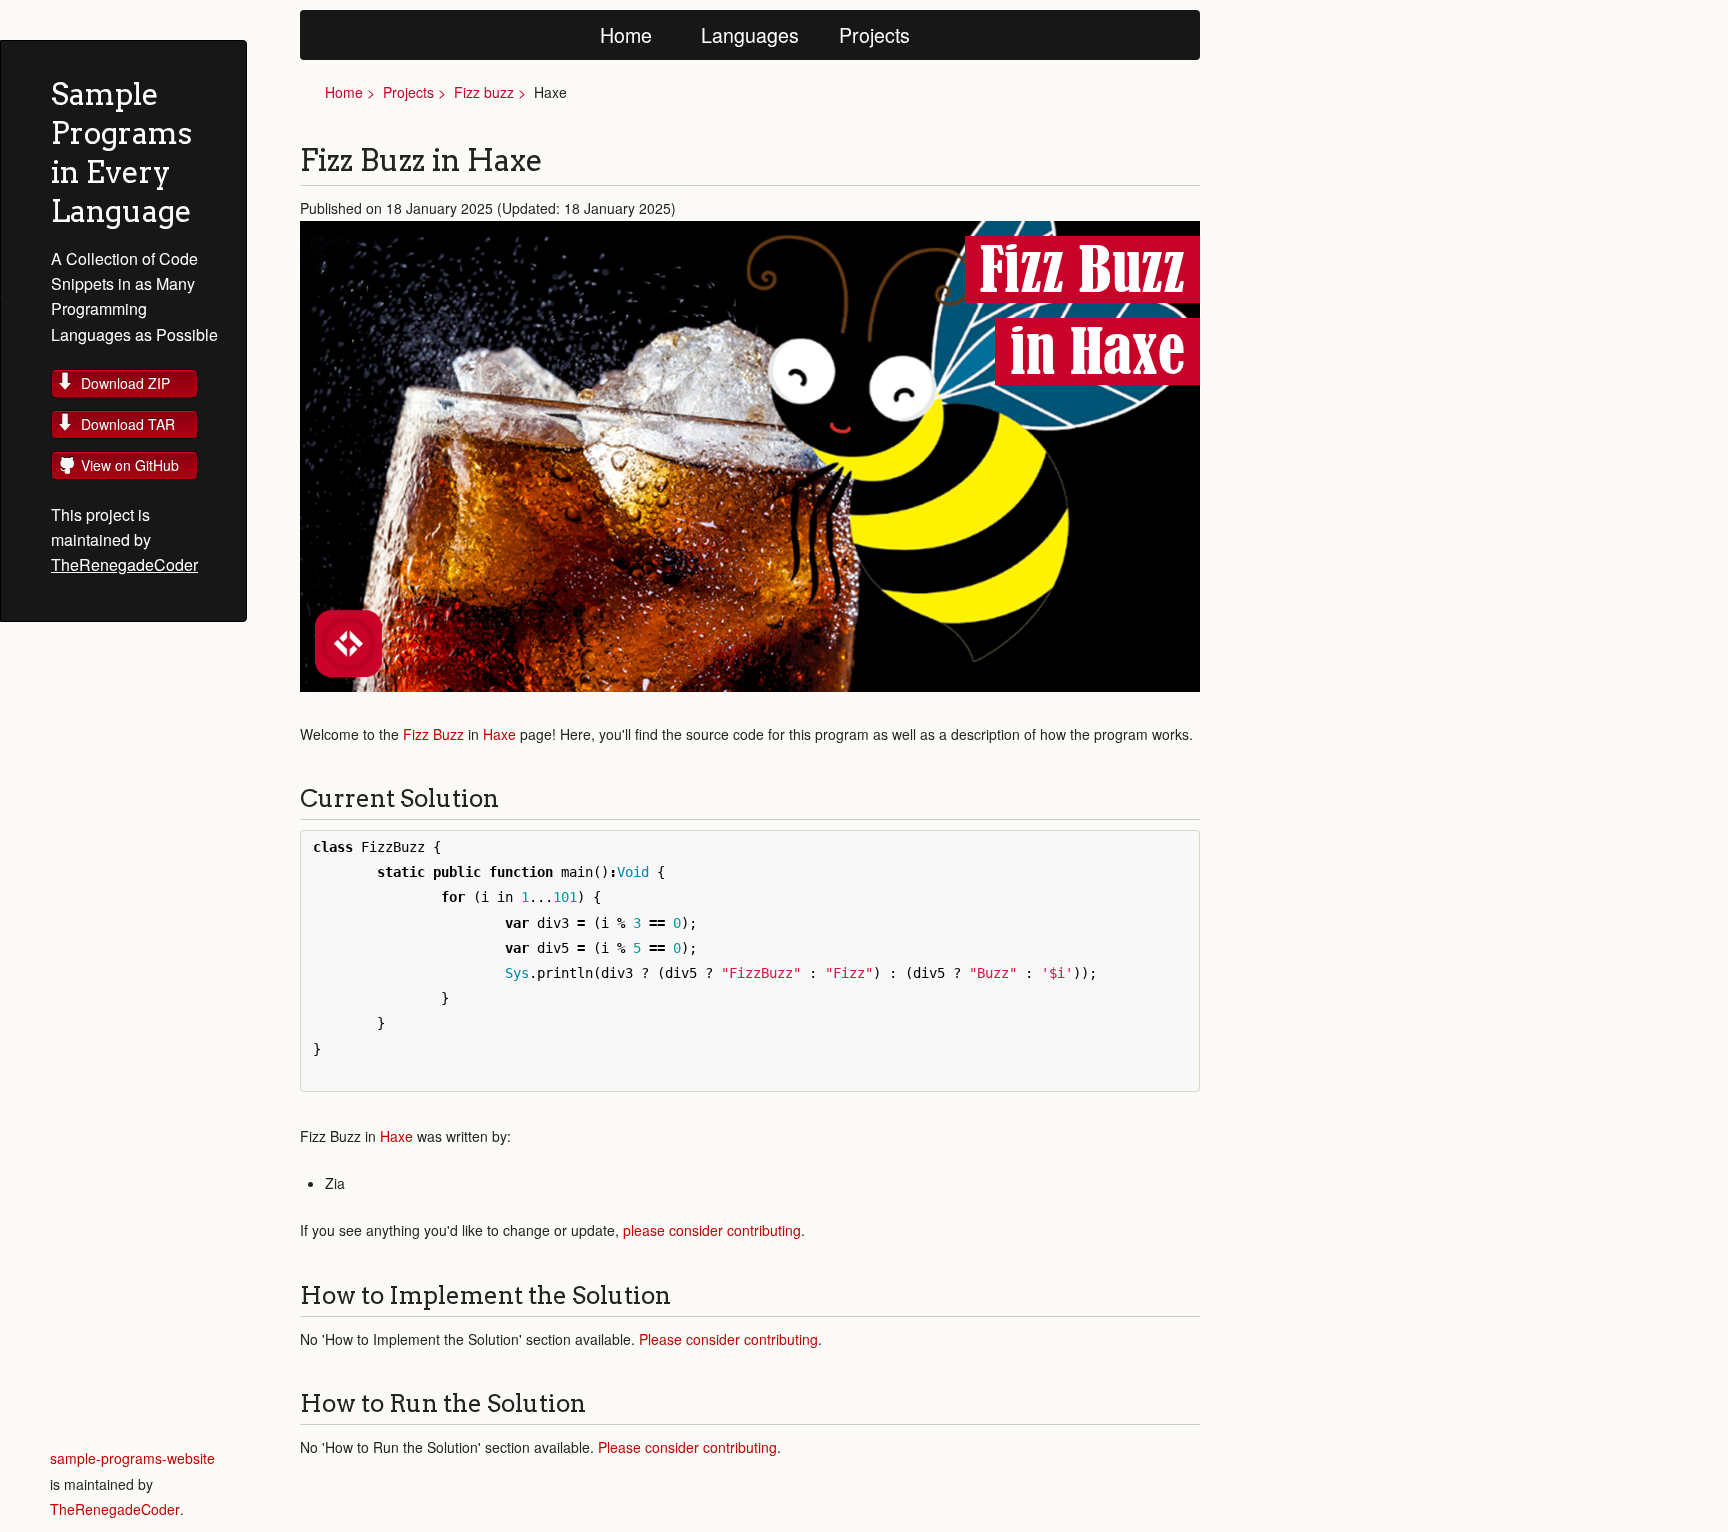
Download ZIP (125, 383)
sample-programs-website (132, 1458)
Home (626, 34)
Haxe (499, 734)
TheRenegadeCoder (124, 564)
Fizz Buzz (433, 734)
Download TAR (128, 424)
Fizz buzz (484, 92)
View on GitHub (130, 465)
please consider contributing (712, 1230)
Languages (750, 34)
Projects (874, 34)
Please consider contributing (728, 1339)
